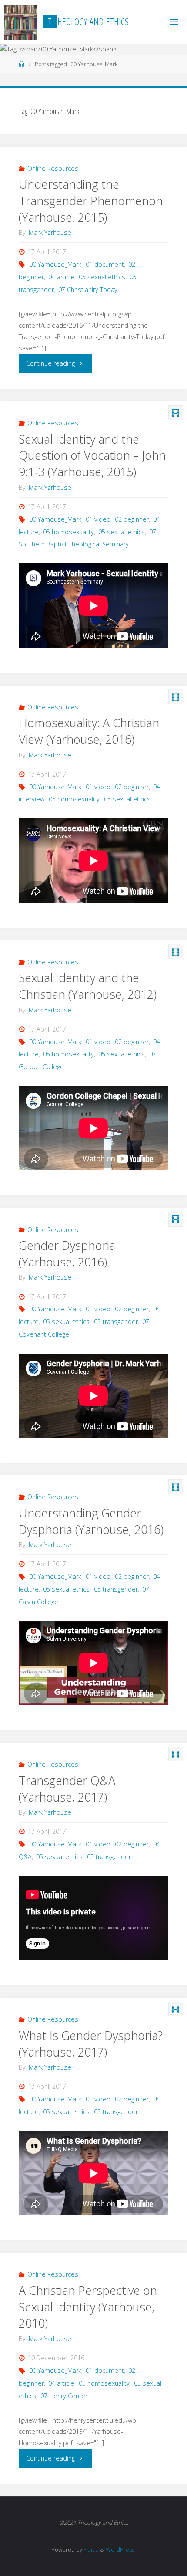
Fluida (90, 2549)
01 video (98, 519)
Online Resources (53, 168)
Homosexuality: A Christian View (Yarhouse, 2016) (89, 731)
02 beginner (132, 519)
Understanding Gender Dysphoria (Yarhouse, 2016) (91, 1521)
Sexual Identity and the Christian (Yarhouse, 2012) (88, 986)
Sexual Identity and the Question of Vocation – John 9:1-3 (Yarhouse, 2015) (92, 456)
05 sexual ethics (102, 277)
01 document (105, 264)
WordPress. (121, 2549)
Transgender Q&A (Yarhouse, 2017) (67, 1789)
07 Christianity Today (88, 290)
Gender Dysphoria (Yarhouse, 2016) (67, 1254)
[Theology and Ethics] (21, 22)
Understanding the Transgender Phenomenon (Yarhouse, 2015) (91, 201)
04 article (61, 277)
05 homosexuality (68, 532)
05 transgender (116, 1322)
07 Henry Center (64, 2396)
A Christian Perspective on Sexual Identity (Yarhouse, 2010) (88, 2307)
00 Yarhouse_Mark (55, 264)
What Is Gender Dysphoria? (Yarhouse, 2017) (91, 2044)
